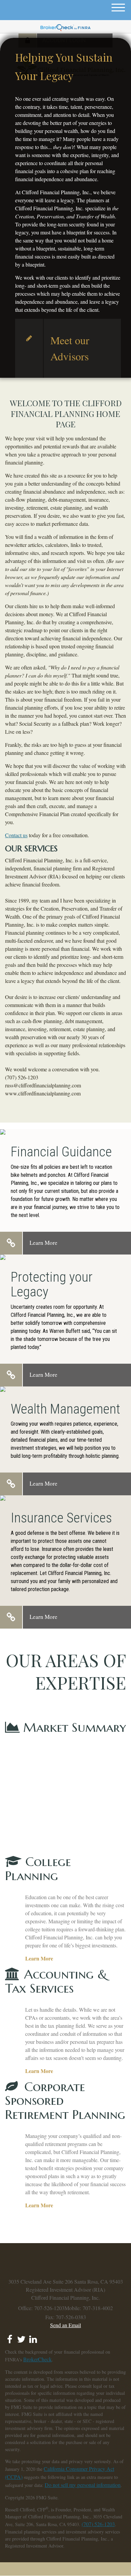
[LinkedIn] (33, 2337)
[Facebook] (10, 2337)
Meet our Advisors (70, 348)
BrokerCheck (37, 2359)
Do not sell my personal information (83, 2485)
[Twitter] (21, 2337)
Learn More (43, 1243)
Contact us (16, 835)
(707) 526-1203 (98, 2524)
